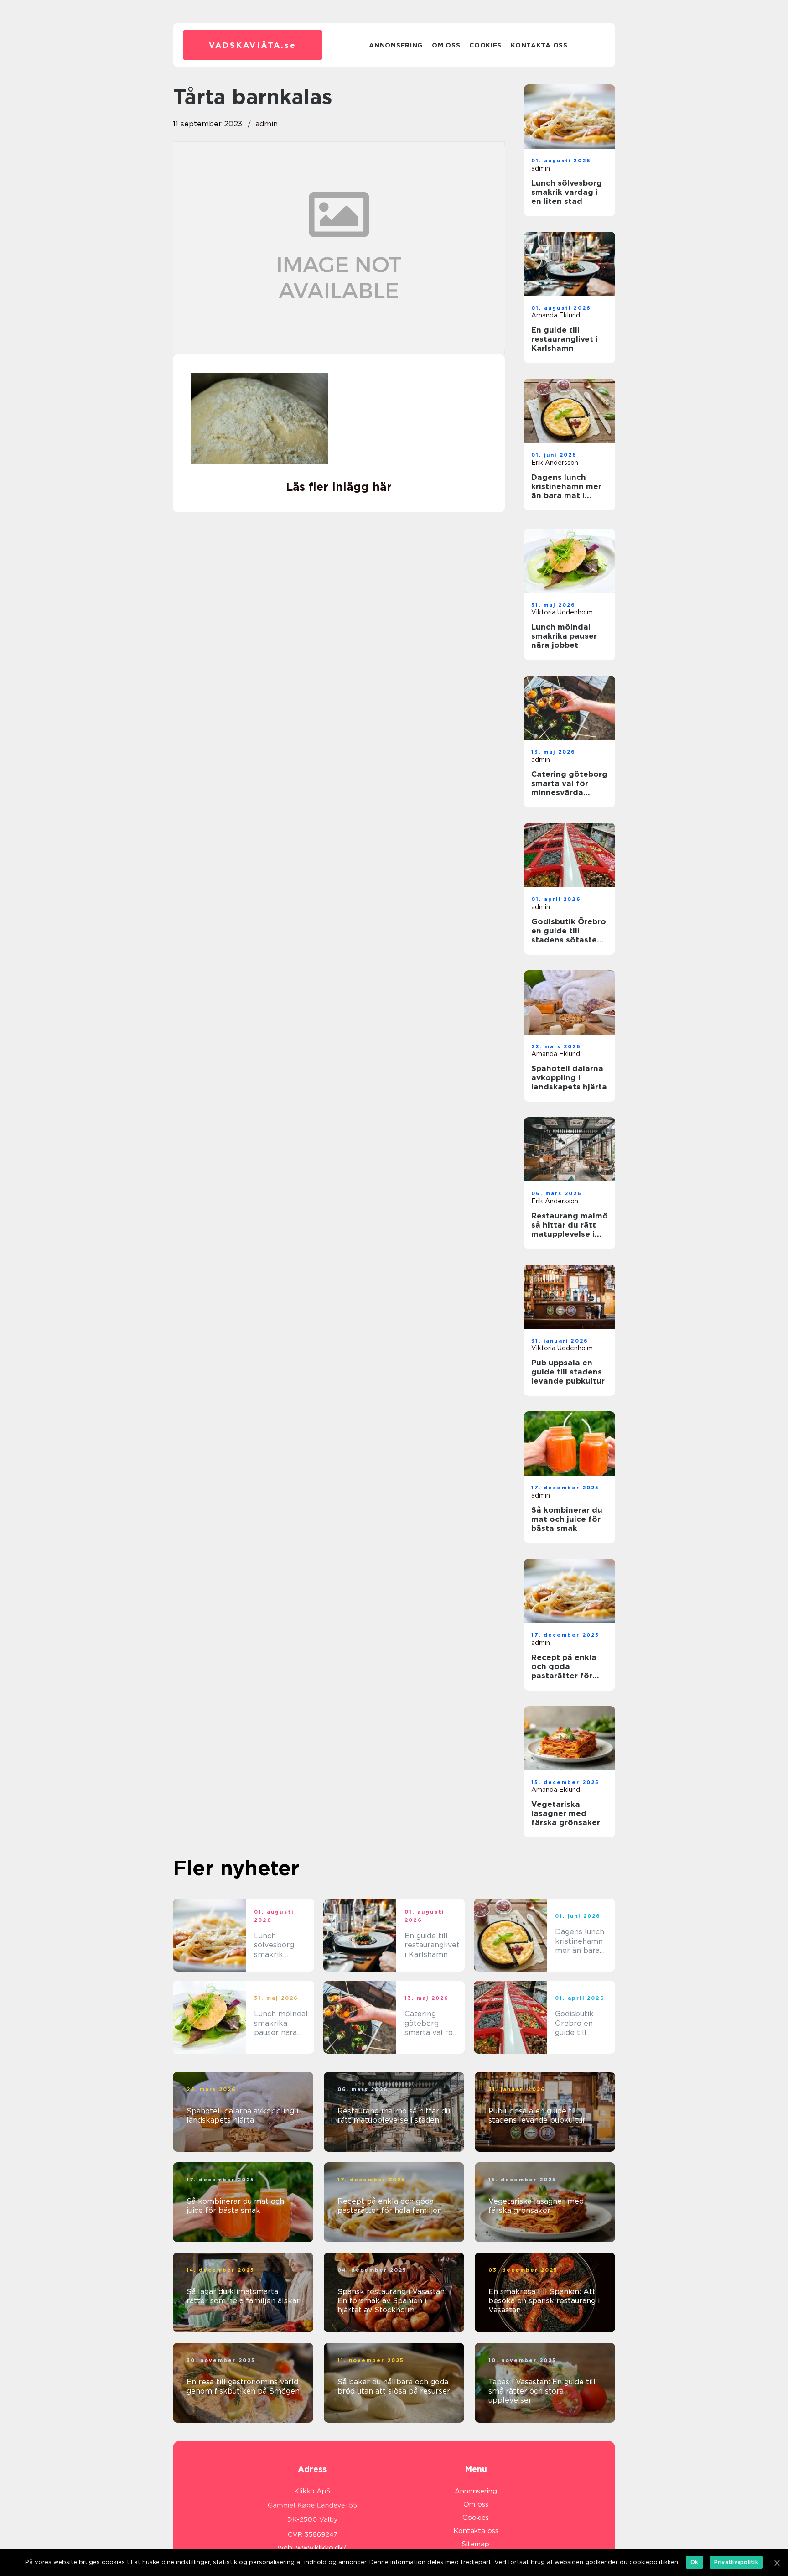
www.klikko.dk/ (321, 2548)
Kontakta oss (539, 45)
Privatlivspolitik (736, 2562)
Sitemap (476, 2544)
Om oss (446, 45)
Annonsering (396, 45)
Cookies (485, 45)
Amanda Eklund (556, 315)
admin (267, 124)
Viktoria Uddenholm (562, 612)
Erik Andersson (555, 463)
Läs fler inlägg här (339, 487)
